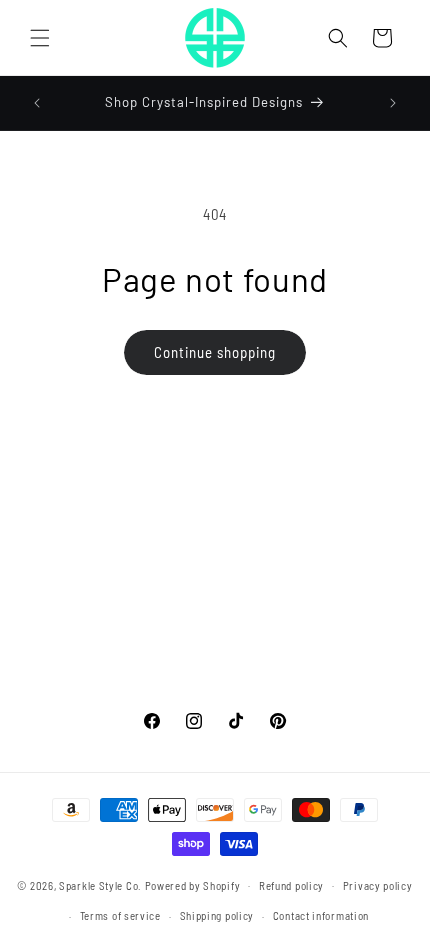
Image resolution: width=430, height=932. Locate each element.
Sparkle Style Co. (100, 884)
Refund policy (291, 885)
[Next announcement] (393, 103)
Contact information (321, 915)
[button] (40, 38)
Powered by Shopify (193, 884)
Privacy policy (378, 885)
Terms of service (120, 915)
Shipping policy (217, 915)
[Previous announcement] (37, 103)
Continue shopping (215, 352)
